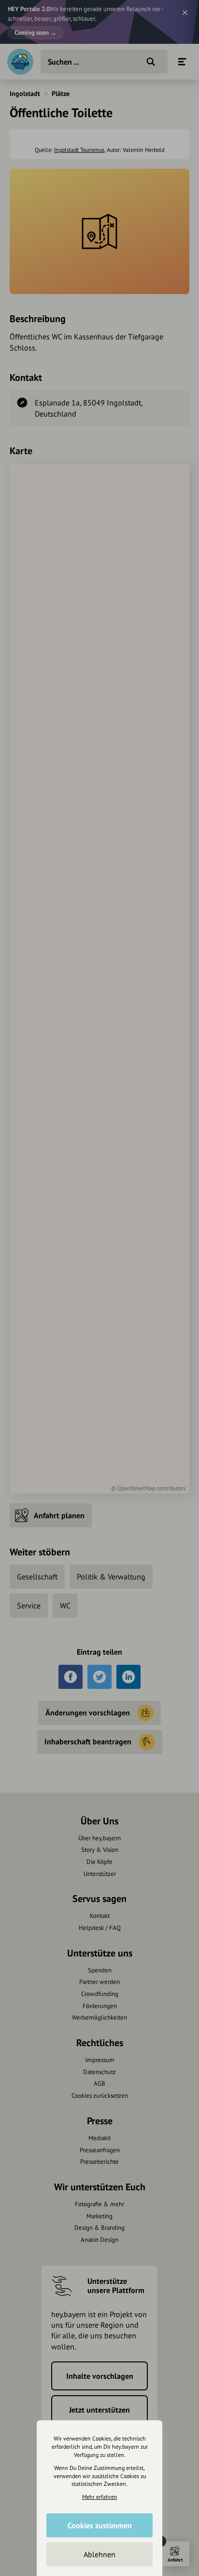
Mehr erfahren (100, 2497)
